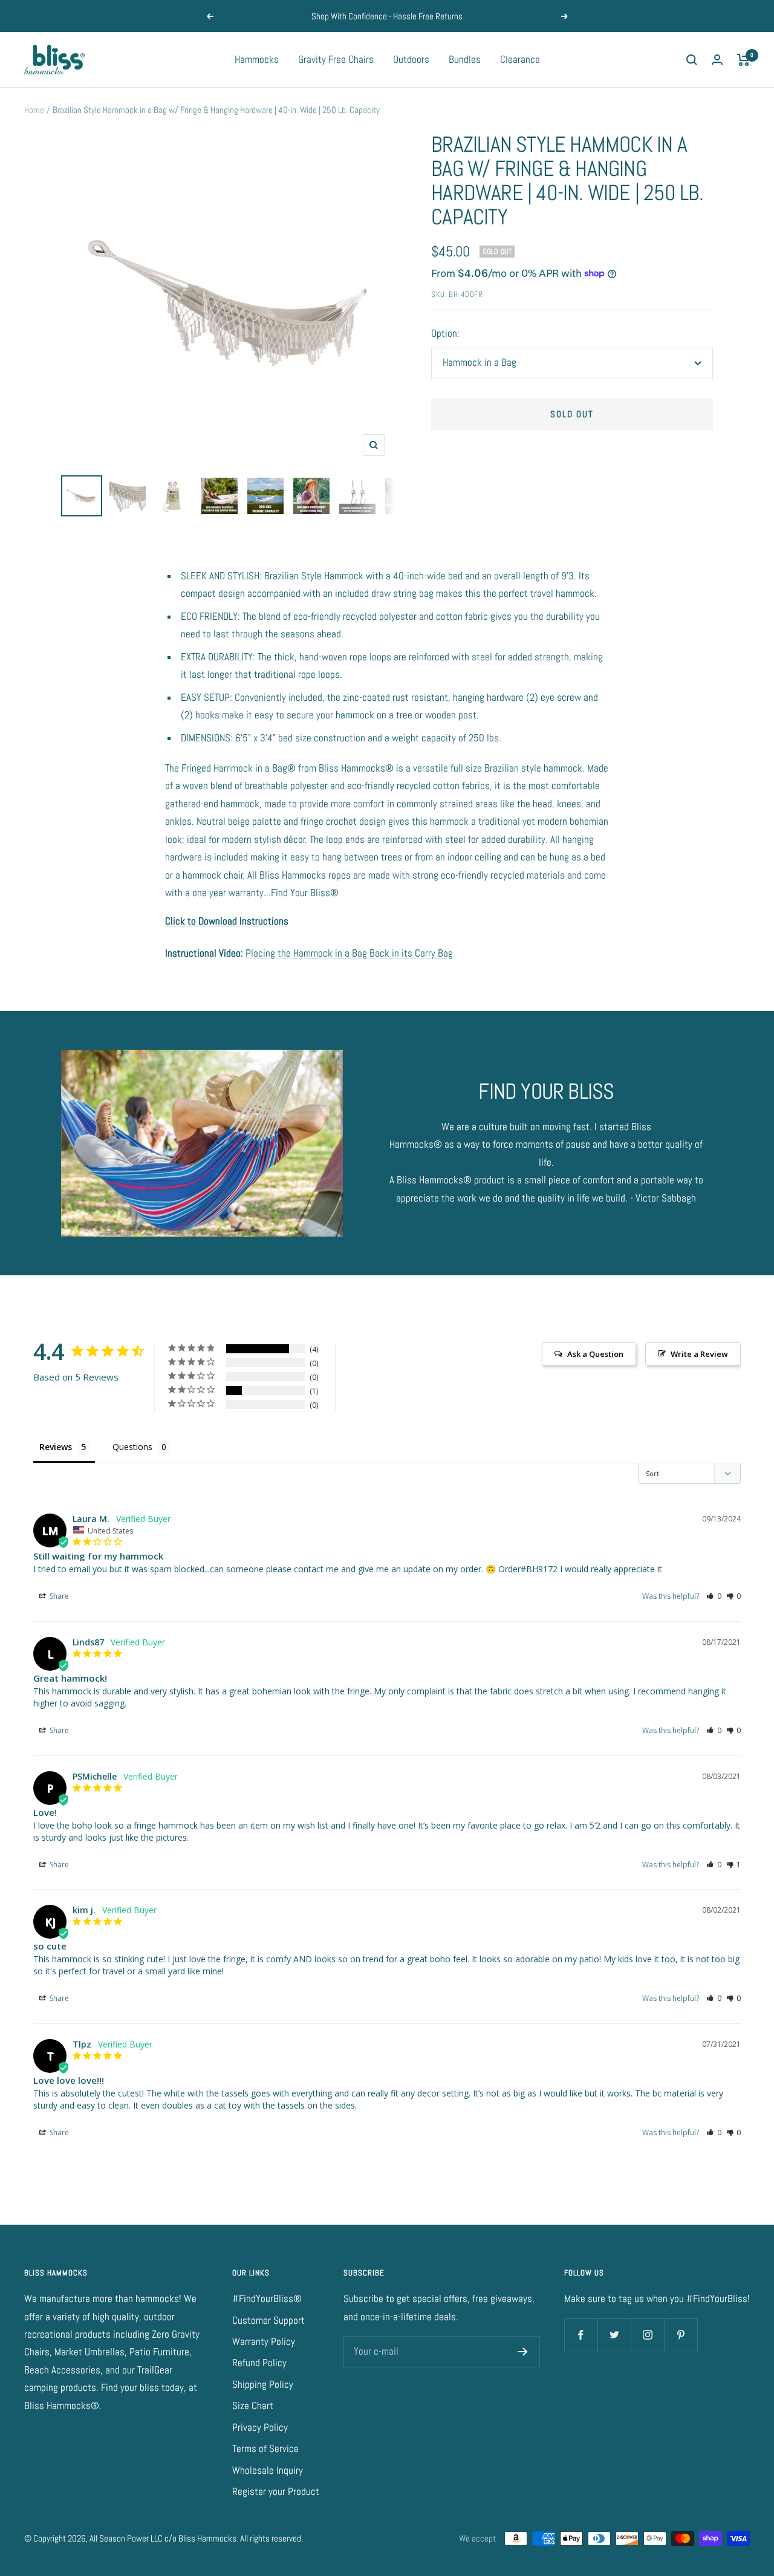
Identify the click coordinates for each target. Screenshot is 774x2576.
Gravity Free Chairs (336, 59)
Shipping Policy (263, 2384)
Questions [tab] (132, 1447)
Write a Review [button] (699, 1354)
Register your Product (276, 2491)
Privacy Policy (260, 2427)
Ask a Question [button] (595, 1354)
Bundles (465, 59)
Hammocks (257, 59)
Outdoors (411, 59)
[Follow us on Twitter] (614, 2335)
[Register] (523, 2352)
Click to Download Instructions (227, 921)
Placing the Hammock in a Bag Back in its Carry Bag (349, 953)
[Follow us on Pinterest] (681, 2335)
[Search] (692, 60)
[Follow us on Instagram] (647, 2335)
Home (34, 110)
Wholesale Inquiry (268, 2470)
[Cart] (743, 60)
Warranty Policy (264, 2341)
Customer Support (268, 2320)
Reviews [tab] (56, 1447)
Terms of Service (265, 2448)
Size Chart (253, 2405)
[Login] (717, 60)
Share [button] (58, 1596)
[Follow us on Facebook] (581, 2335)
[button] (714, 1596)
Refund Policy (259, 2363)
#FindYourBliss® (267, 2298)
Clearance (520, 59)
